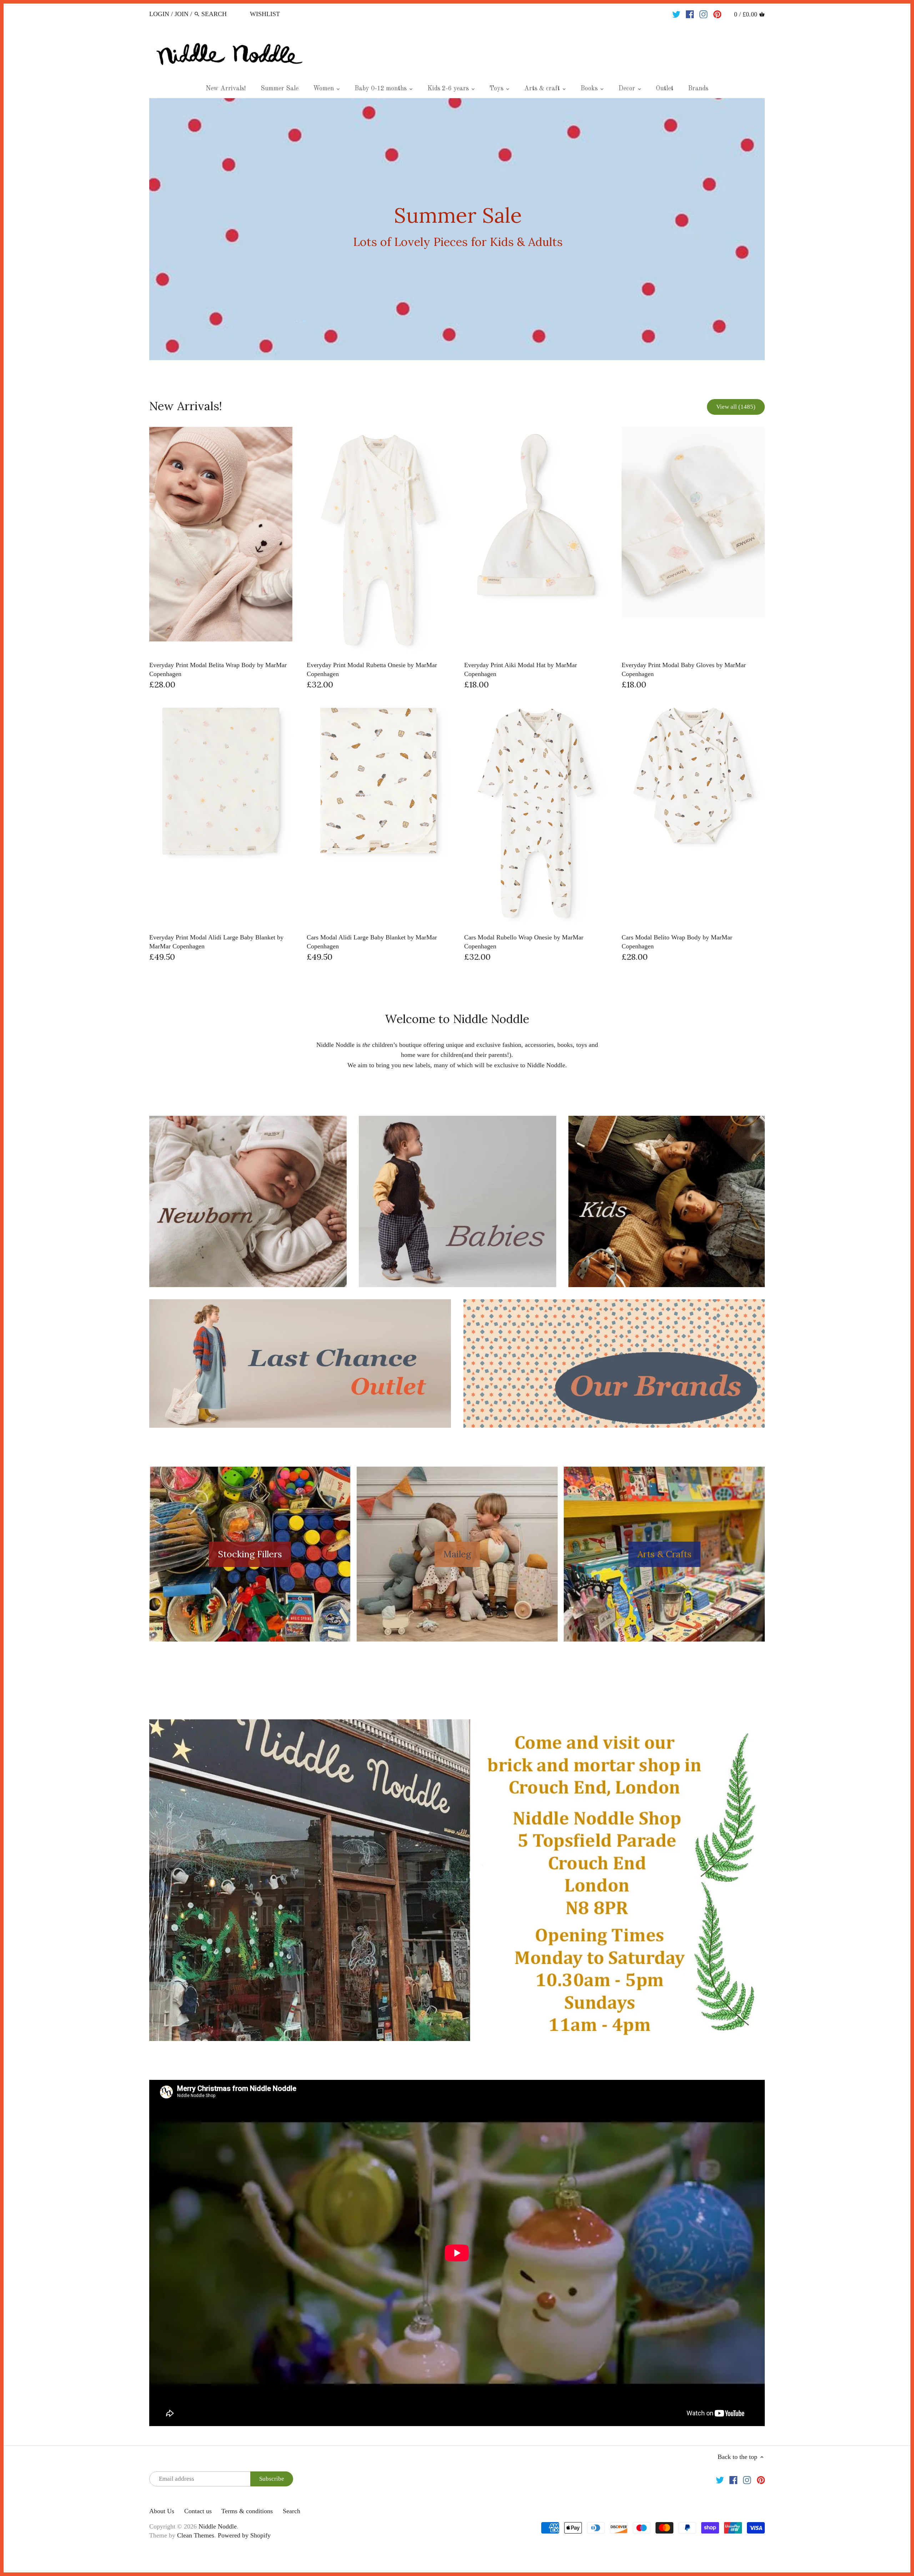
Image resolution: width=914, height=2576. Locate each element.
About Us (162, 2511)
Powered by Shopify (244, 2535)
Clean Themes (196, 2535)
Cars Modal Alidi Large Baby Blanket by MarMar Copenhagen (372, 942)
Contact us (198, 2511)
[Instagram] (704, 14)
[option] (457, 229)
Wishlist (265, 14)
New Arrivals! (186, 406)
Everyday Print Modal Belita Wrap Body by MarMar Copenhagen (218, 669)
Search (292, 2511)
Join (182, 14)
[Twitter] (676, 14)
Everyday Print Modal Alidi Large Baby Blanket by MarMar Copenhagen (216, 942)
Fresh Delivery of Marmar (458, 229)
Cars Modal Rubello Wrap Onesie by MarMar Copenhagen (524, 942)
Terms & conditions (247, 2511)
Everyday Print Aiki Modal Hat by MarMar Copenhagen (521, 669)
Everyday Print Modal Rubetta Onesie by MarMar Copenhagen (372, 669)
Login (159, 14)
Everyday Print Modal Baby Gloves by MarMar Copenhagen (684, 669)
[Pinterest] (717, 14)
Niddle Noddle (218, 2526)
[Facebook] (690, 14)
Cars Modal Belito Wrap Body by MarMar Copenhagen (677, 942)
